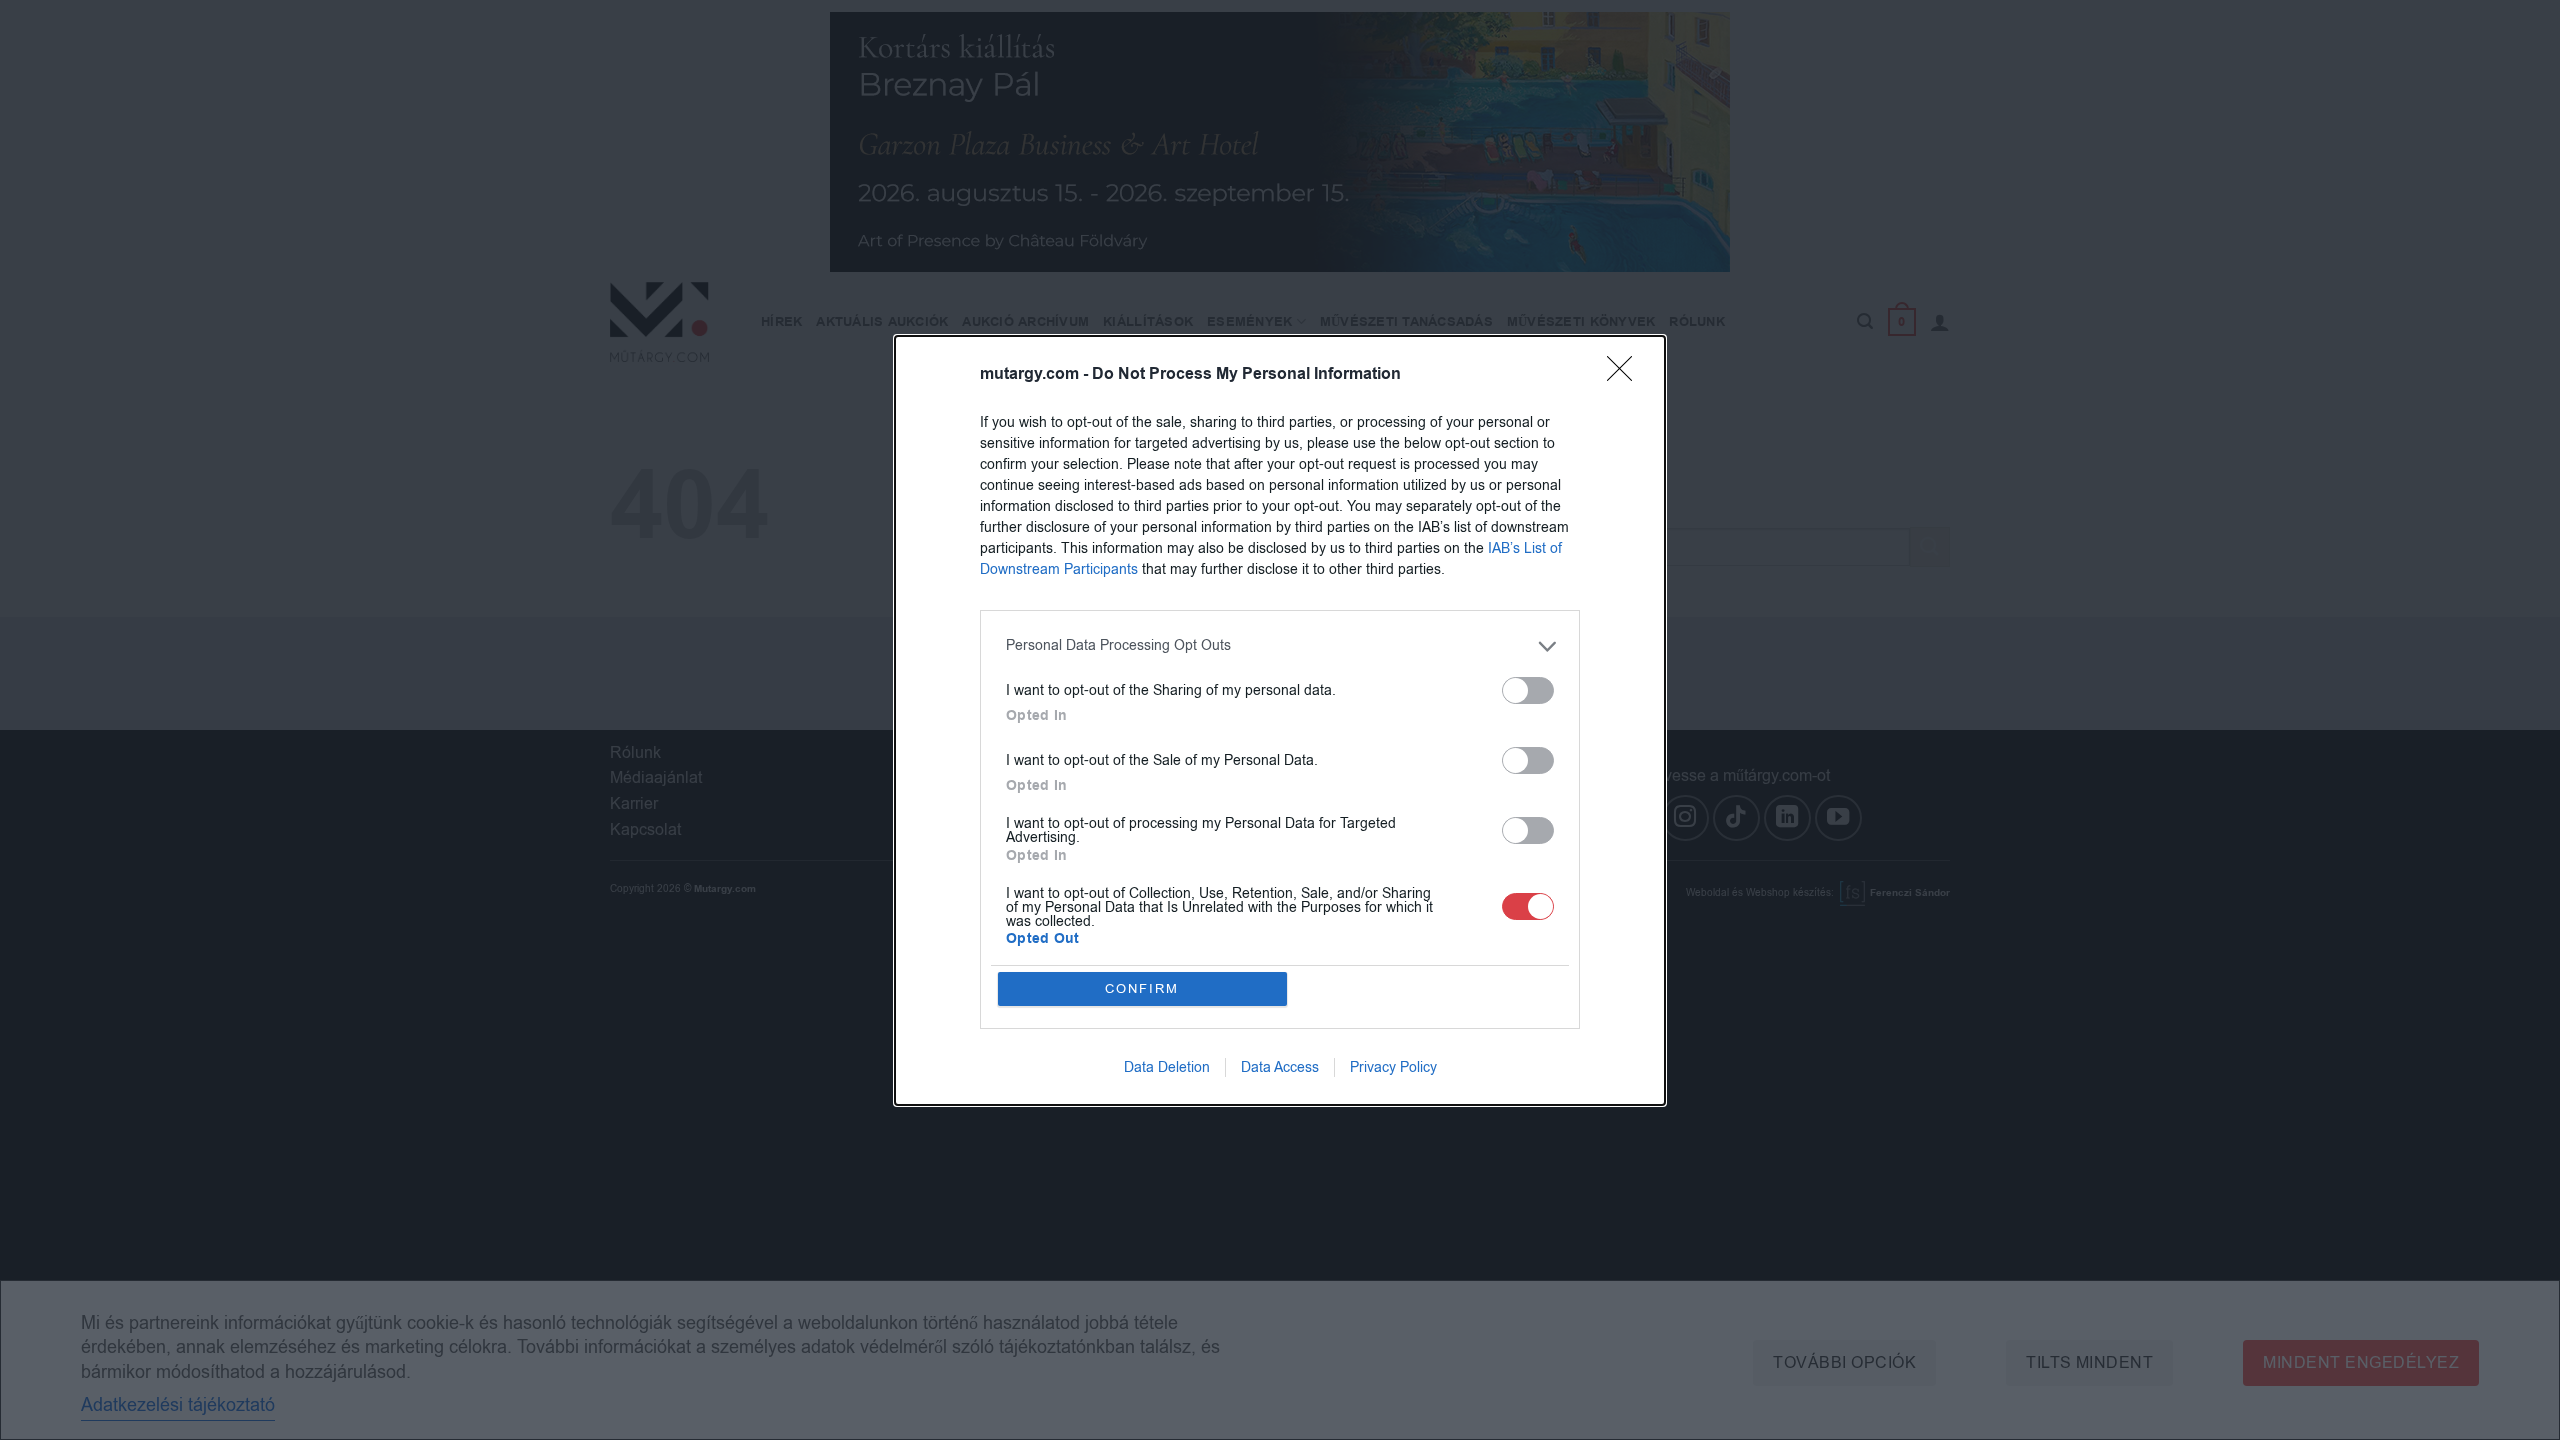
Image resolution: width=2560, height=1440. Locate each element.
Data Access (1280, 1067)
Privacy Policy (1393, 1067)
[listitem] (1280, 646)
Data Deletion (1167, 1067)
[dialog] (1280, 720)
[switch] (1528, 690)
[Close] (1626, 375)
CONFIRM (1142, 988)
